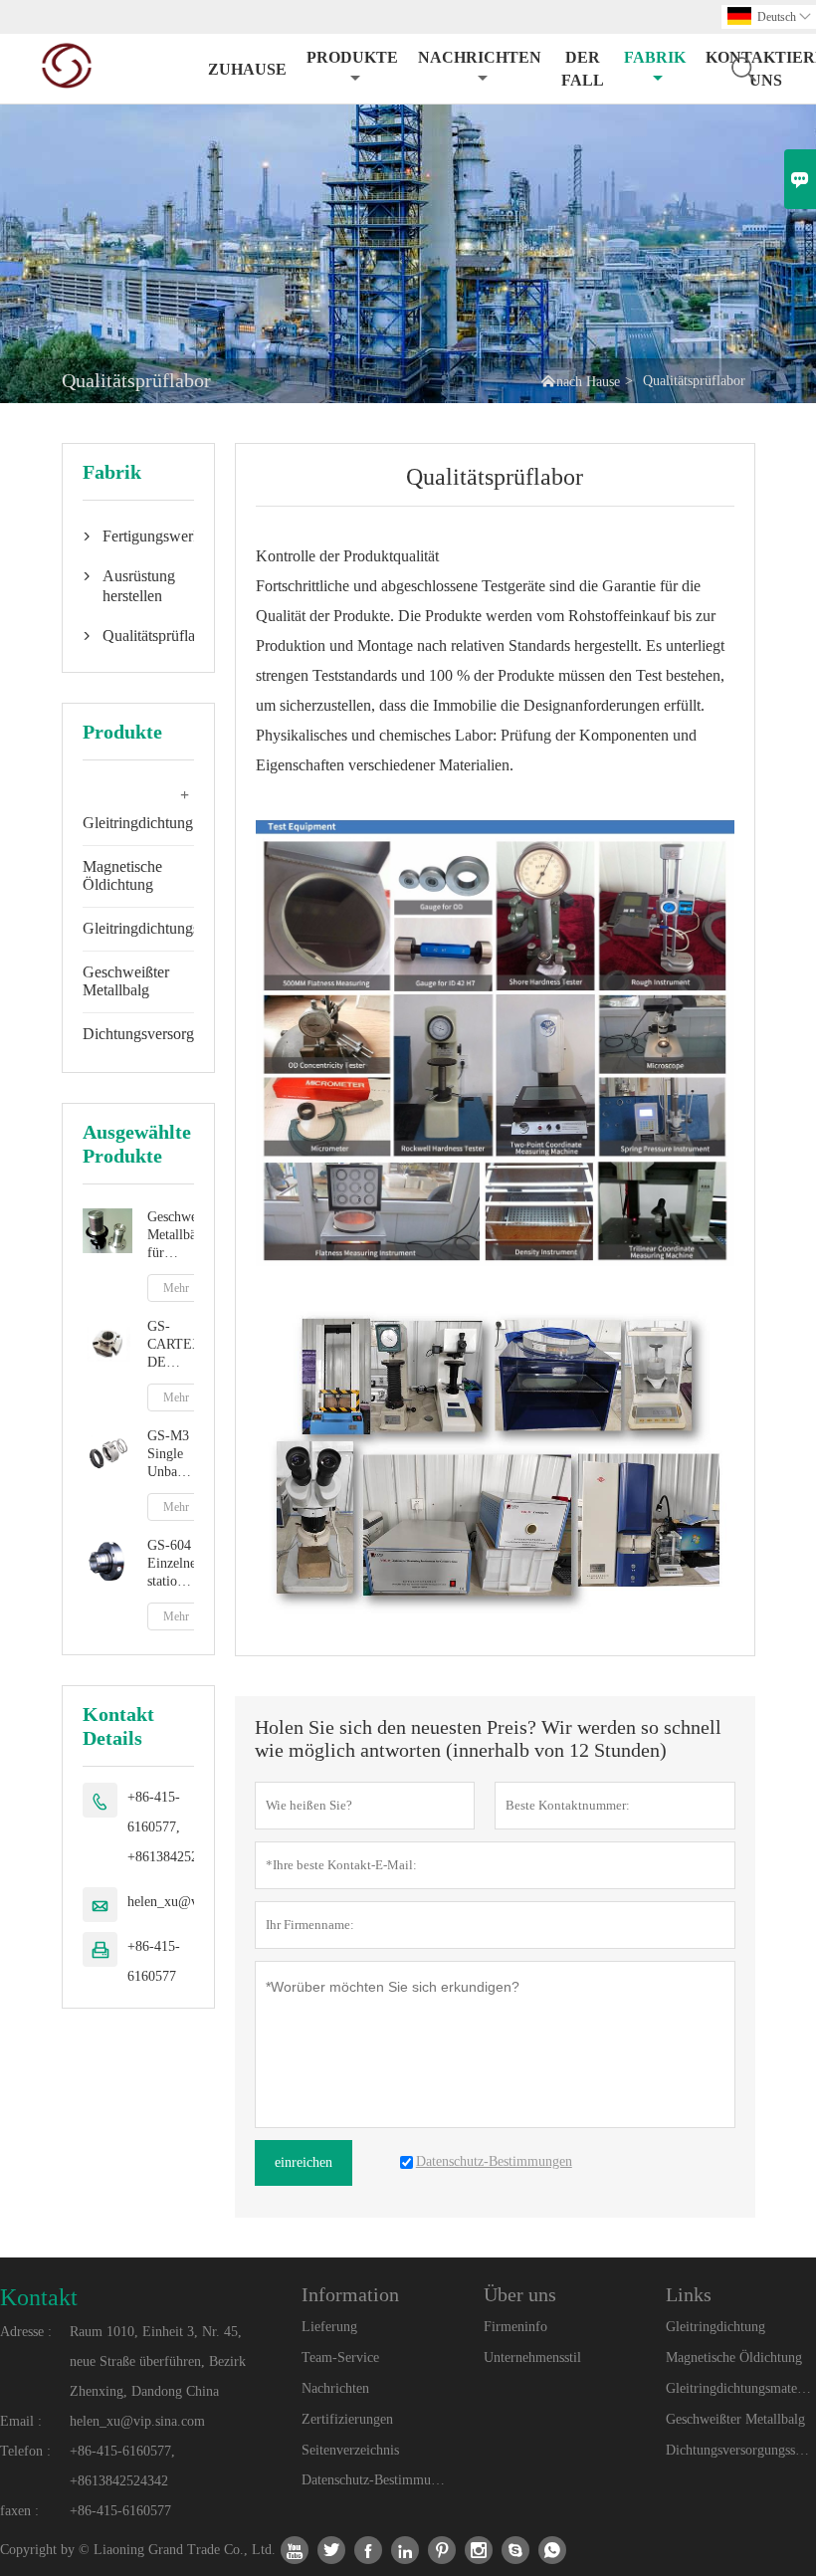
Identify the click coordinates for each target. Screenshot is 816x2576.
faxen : (19, 2511)
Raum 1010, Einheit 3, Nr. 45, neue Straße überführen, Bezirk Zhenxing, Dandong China (158, 2361)
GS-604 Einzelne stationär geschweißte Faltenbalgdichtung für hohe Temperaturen (171, 1564)
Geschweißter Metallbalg (126, 981)
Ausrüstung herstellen (138, 586)
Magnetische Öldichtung (122, 875)
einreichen (304, 2162)
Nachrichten (480, 57)
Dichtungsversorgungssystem (175, 1034)
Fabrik (655, 57)
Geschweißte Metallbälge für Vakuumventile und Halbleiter (171, 1236)
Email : (21, 2421)
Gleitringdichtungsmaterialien (175, 928)
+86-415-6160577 (154, 1961)
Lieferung (329, 2327)
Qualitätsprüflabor (138, 636)
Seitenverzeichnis (350, 2450)
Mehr (176, 1288)
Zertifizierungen (347, 2419)
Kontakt (39, 2297)
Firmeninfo (515, 2327)
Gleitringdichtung (138, 823)
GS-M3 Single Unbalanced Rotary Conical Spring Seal (171, 1455)
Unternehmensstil (532, 2358)
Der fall (583, 69)
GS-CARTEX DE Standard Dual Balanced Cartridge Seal (171, 1345)
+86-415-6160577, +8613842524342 (177, 1827)
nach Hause (588, 382)
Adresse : (26, 2332)
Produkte (352, 57)
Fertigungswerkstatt (138, 536)
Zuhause (247, 69)
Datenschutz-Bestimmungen (376, 2480)
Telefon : (25, 2451)
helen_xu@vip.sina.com (137, 2421)
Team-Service (340, 2358)
